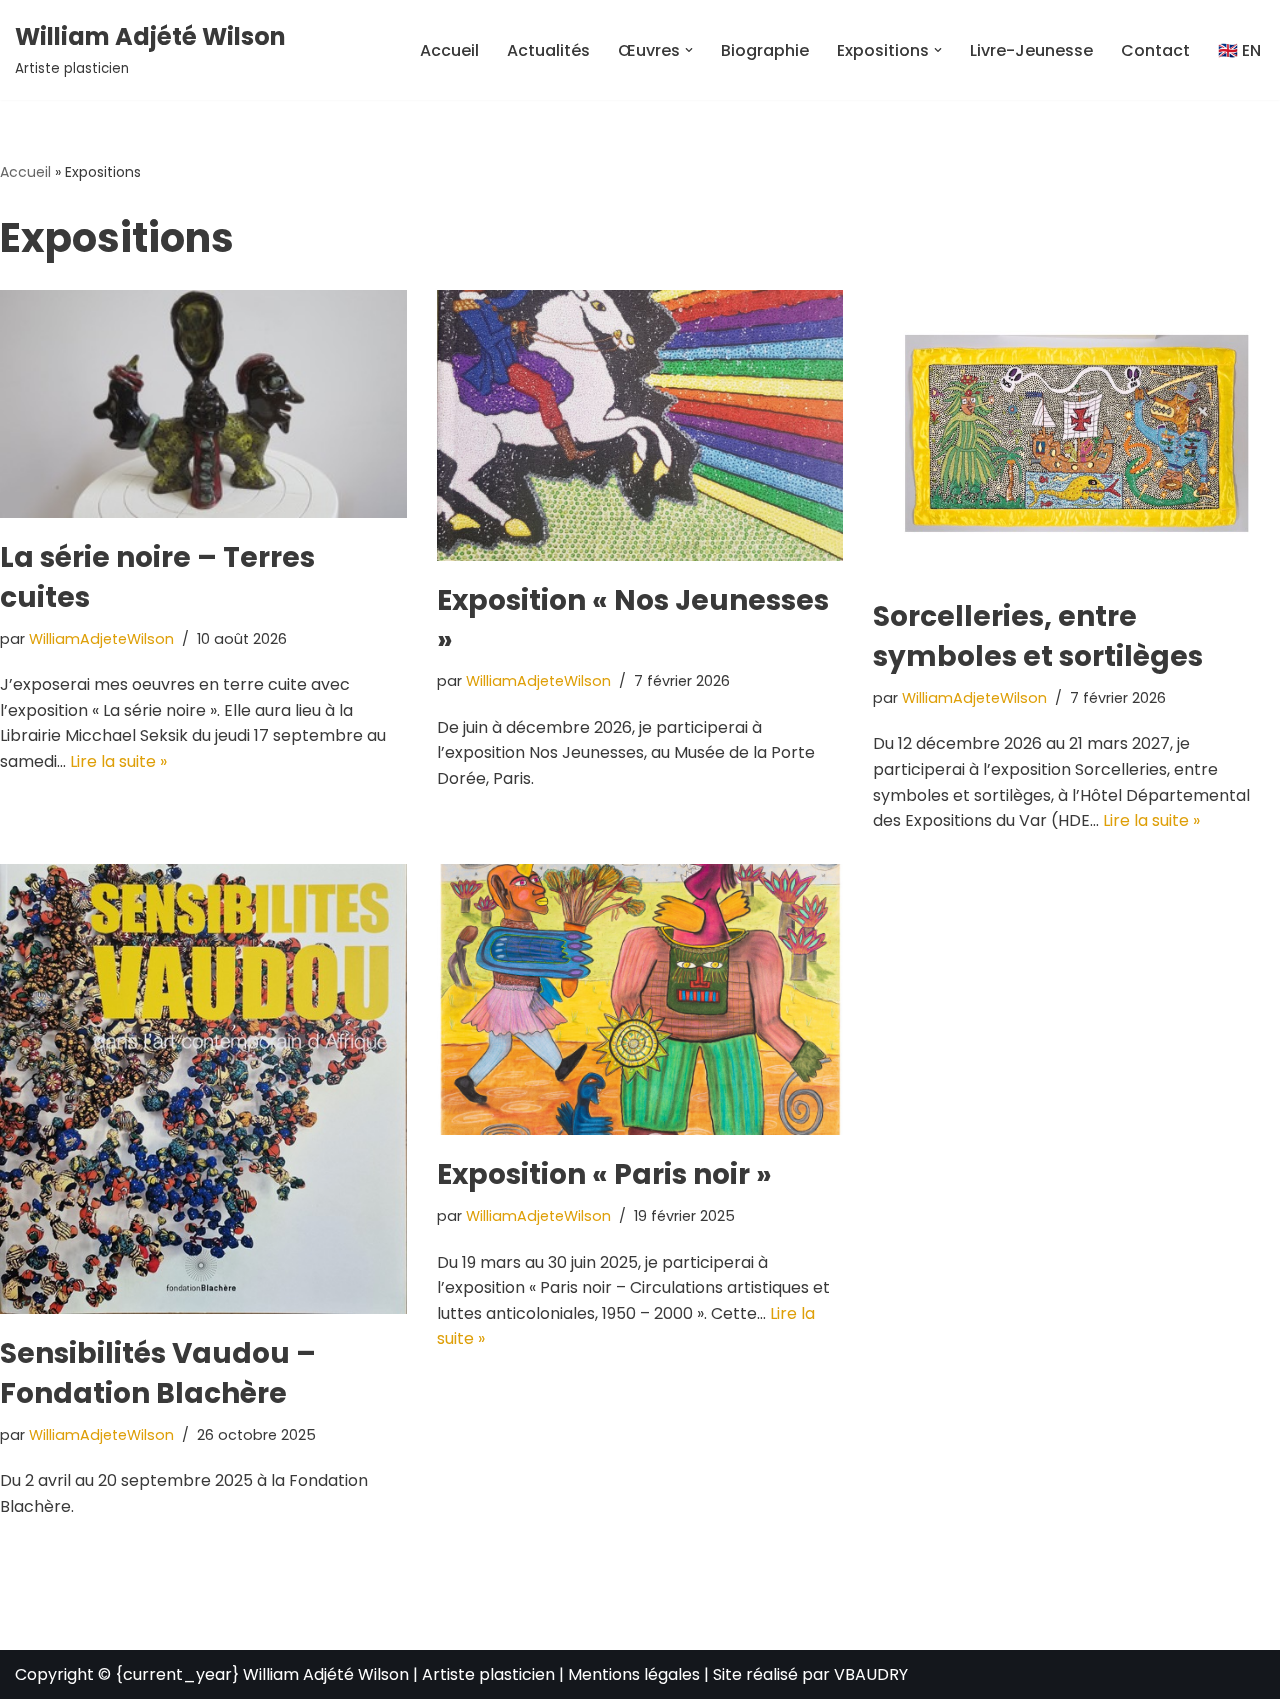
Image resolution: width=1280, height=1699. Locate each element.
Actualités (548, 50)
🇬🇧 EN (1239, 50)
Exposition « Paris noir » (604, 1174)
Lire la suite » (118, 761)
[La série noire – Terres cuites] (203, 404)
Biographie (765, 50)
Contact (1155, 50)
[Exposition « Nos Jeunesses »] (640, 425)
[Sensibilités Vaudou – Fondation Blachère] (203, 1089)
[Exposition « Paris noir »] (640, 999)
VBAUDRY (871, 1674)
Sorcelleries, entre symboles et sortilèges (1038, 636)
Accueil (449, 50)
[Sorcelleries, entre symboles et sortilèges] (1076, 434)
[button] (689, 50)
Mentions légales (634, 1674)
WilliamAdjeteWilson (101, 639)
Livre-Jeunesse (1031, 50)
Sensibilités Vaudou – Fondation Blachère (158, 1373)
